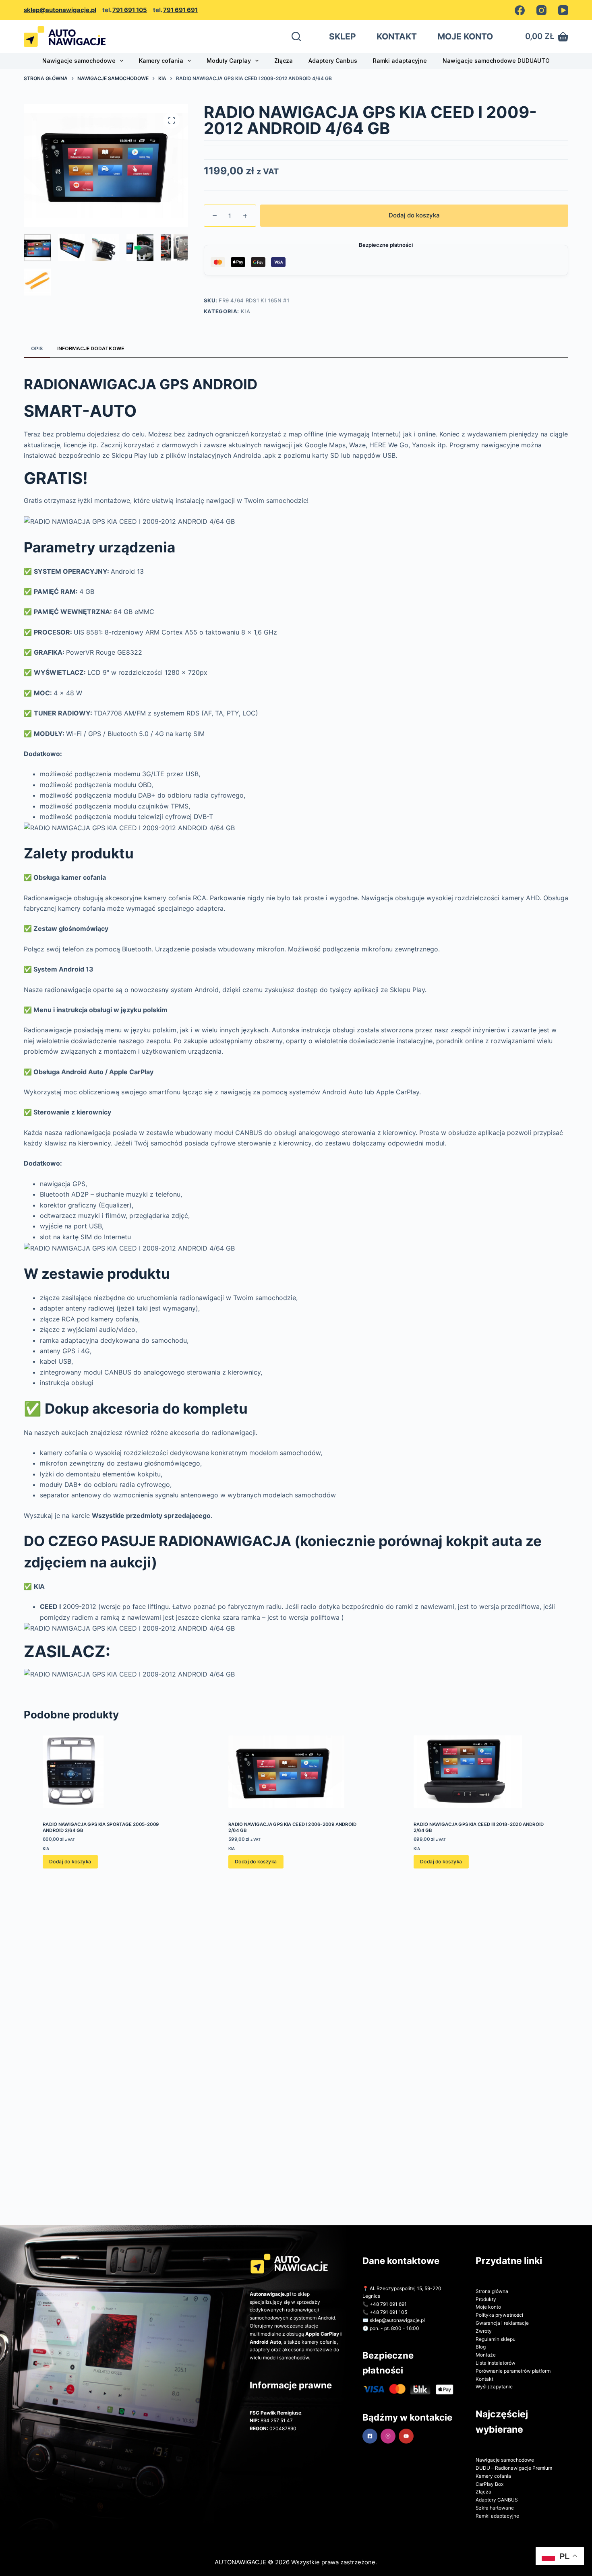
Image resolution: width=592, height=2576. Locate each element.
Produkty (486, 2299)
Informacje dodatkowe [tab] (91, 348)
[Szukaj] (296, 36)
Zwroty (484, 2331)
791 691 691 (180, 10)
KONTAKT (397, 36)
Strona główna (492, 2291)
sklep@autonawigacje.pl (60, 10)
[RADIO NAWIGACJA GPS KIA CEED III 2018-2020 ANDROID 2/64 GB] (481, 1772)
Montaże (486, 2355)
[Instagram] (541, 10)
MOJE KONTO (465, 36)
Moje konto (488, 2307)
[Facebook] (520, 10)
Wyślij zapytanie (494, 2387)
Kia (246, 311)
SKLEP (343, 36)
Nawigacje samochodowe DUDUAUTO (496, 61)
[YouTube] (563, 10)
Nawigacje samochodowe (79, 61)
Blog (481, 2347)
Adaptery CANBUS (497, 2500)
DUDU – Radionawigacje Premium (514, 2468)
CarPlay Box (490, 2484)
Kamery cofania (161, 61)
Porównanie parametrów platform (513, 2371)
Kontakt (484, 2379)
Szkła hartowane (495, 2508)
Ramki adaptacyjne (400, 61)
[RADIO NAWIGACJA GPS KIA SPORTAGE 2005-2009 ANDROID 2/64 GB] (111, 1772)
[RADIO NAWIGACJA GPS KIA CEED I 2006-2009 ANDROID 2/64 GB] (296, 1772)
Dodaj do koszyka (414, 215)
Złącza (284, 61)
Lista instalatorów (496, 2363)
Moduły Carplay (229, 61)
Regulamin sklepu (496, 2339)
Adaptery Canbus (333, 61)
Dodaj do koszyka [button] (70, 1862)
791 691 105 (130, 10)
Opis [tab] (37, 348)
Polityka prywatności (499, 2315)
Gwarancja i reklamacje (502, 2323)
